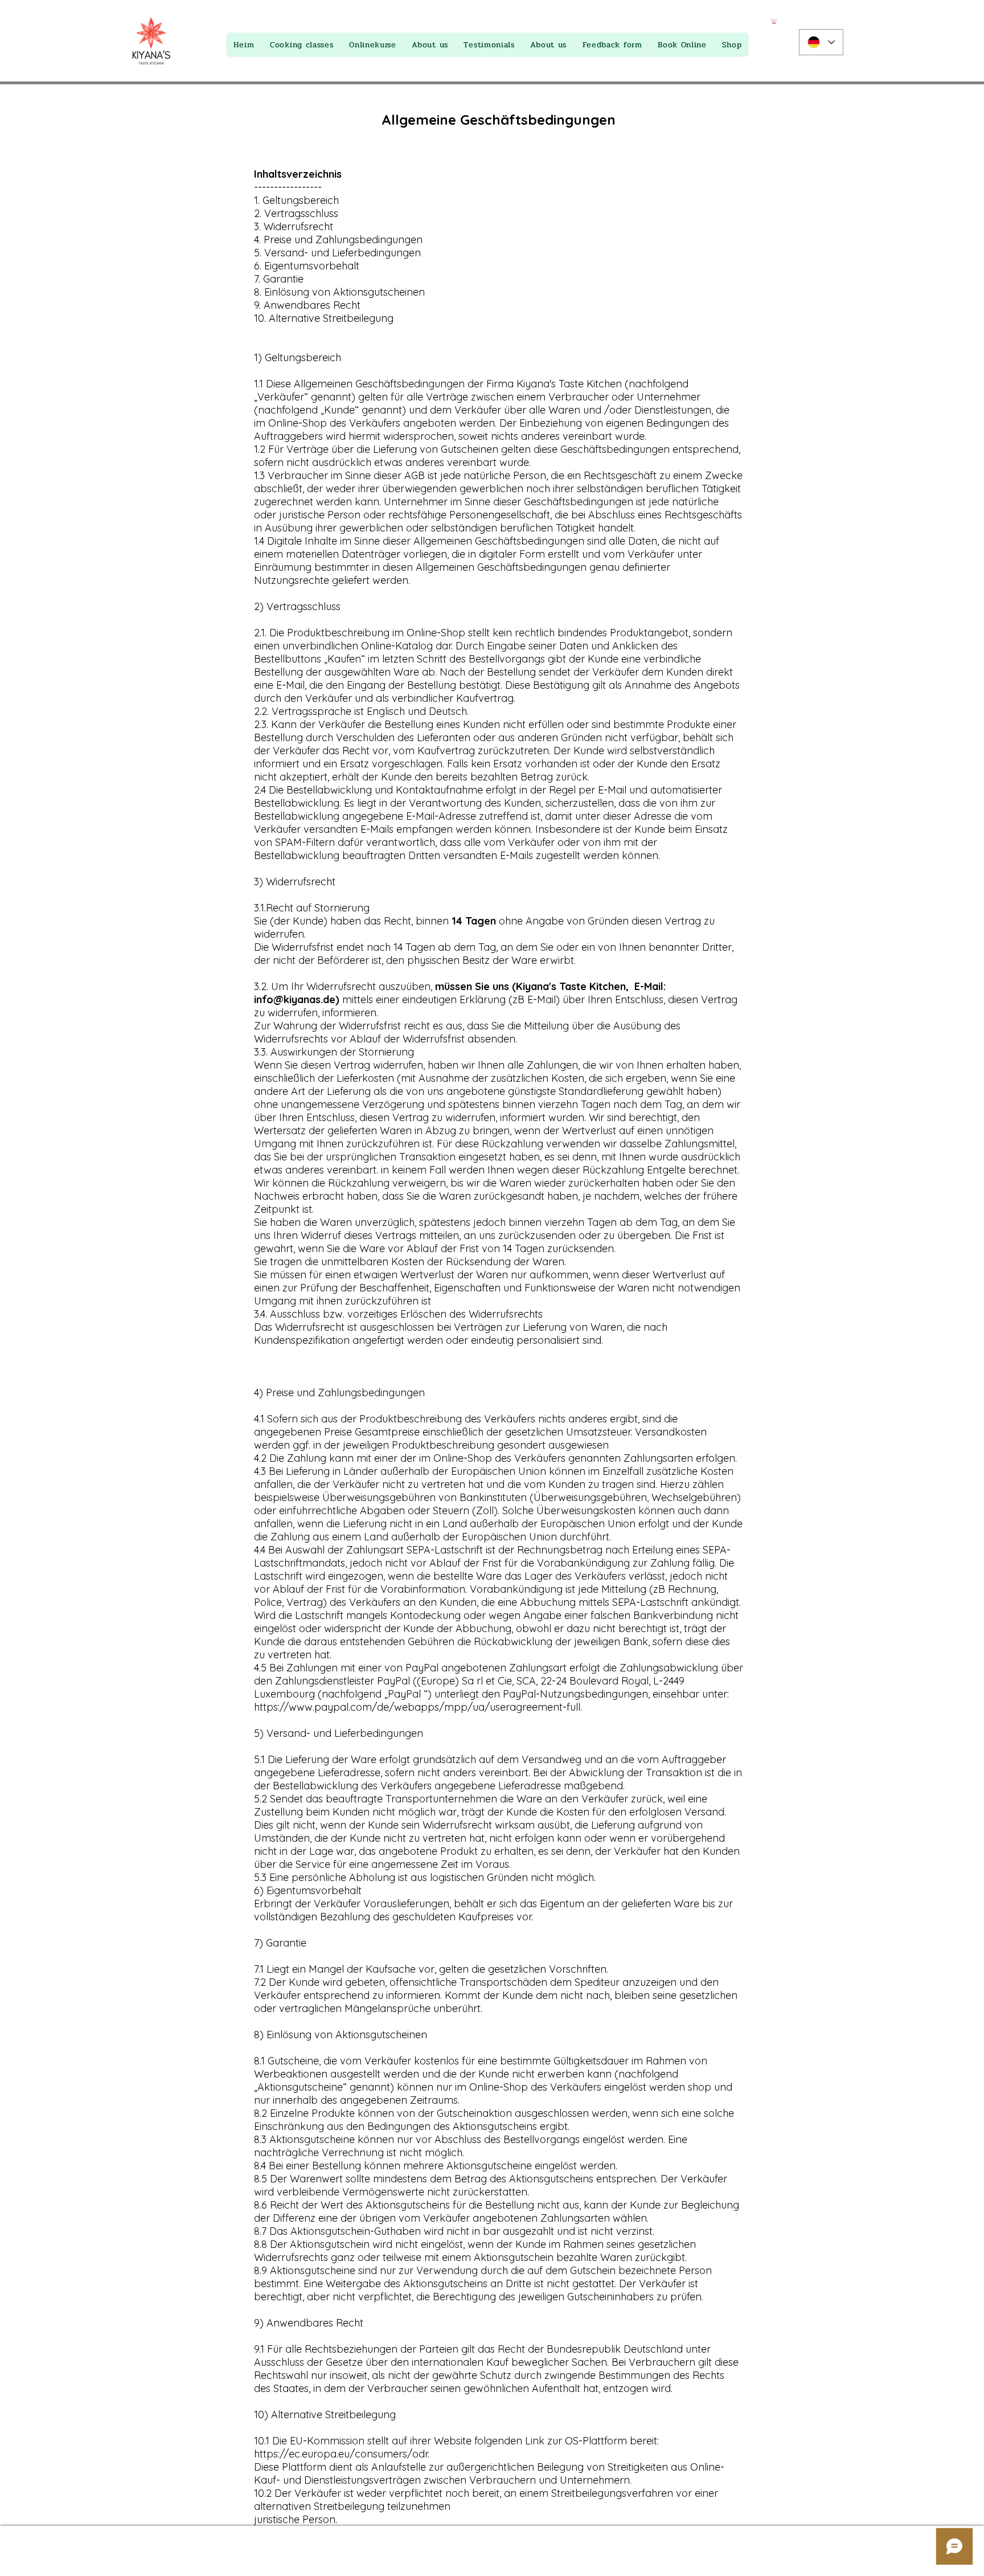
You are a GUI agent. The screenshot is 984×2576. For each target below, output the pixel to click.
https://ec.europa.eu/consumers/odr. (342, 2454)
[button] (774, 21)
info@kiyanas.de (295, 999)
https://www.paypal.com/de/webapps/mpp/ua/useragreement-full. (418, 1707)
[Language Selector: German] (821, 42)
